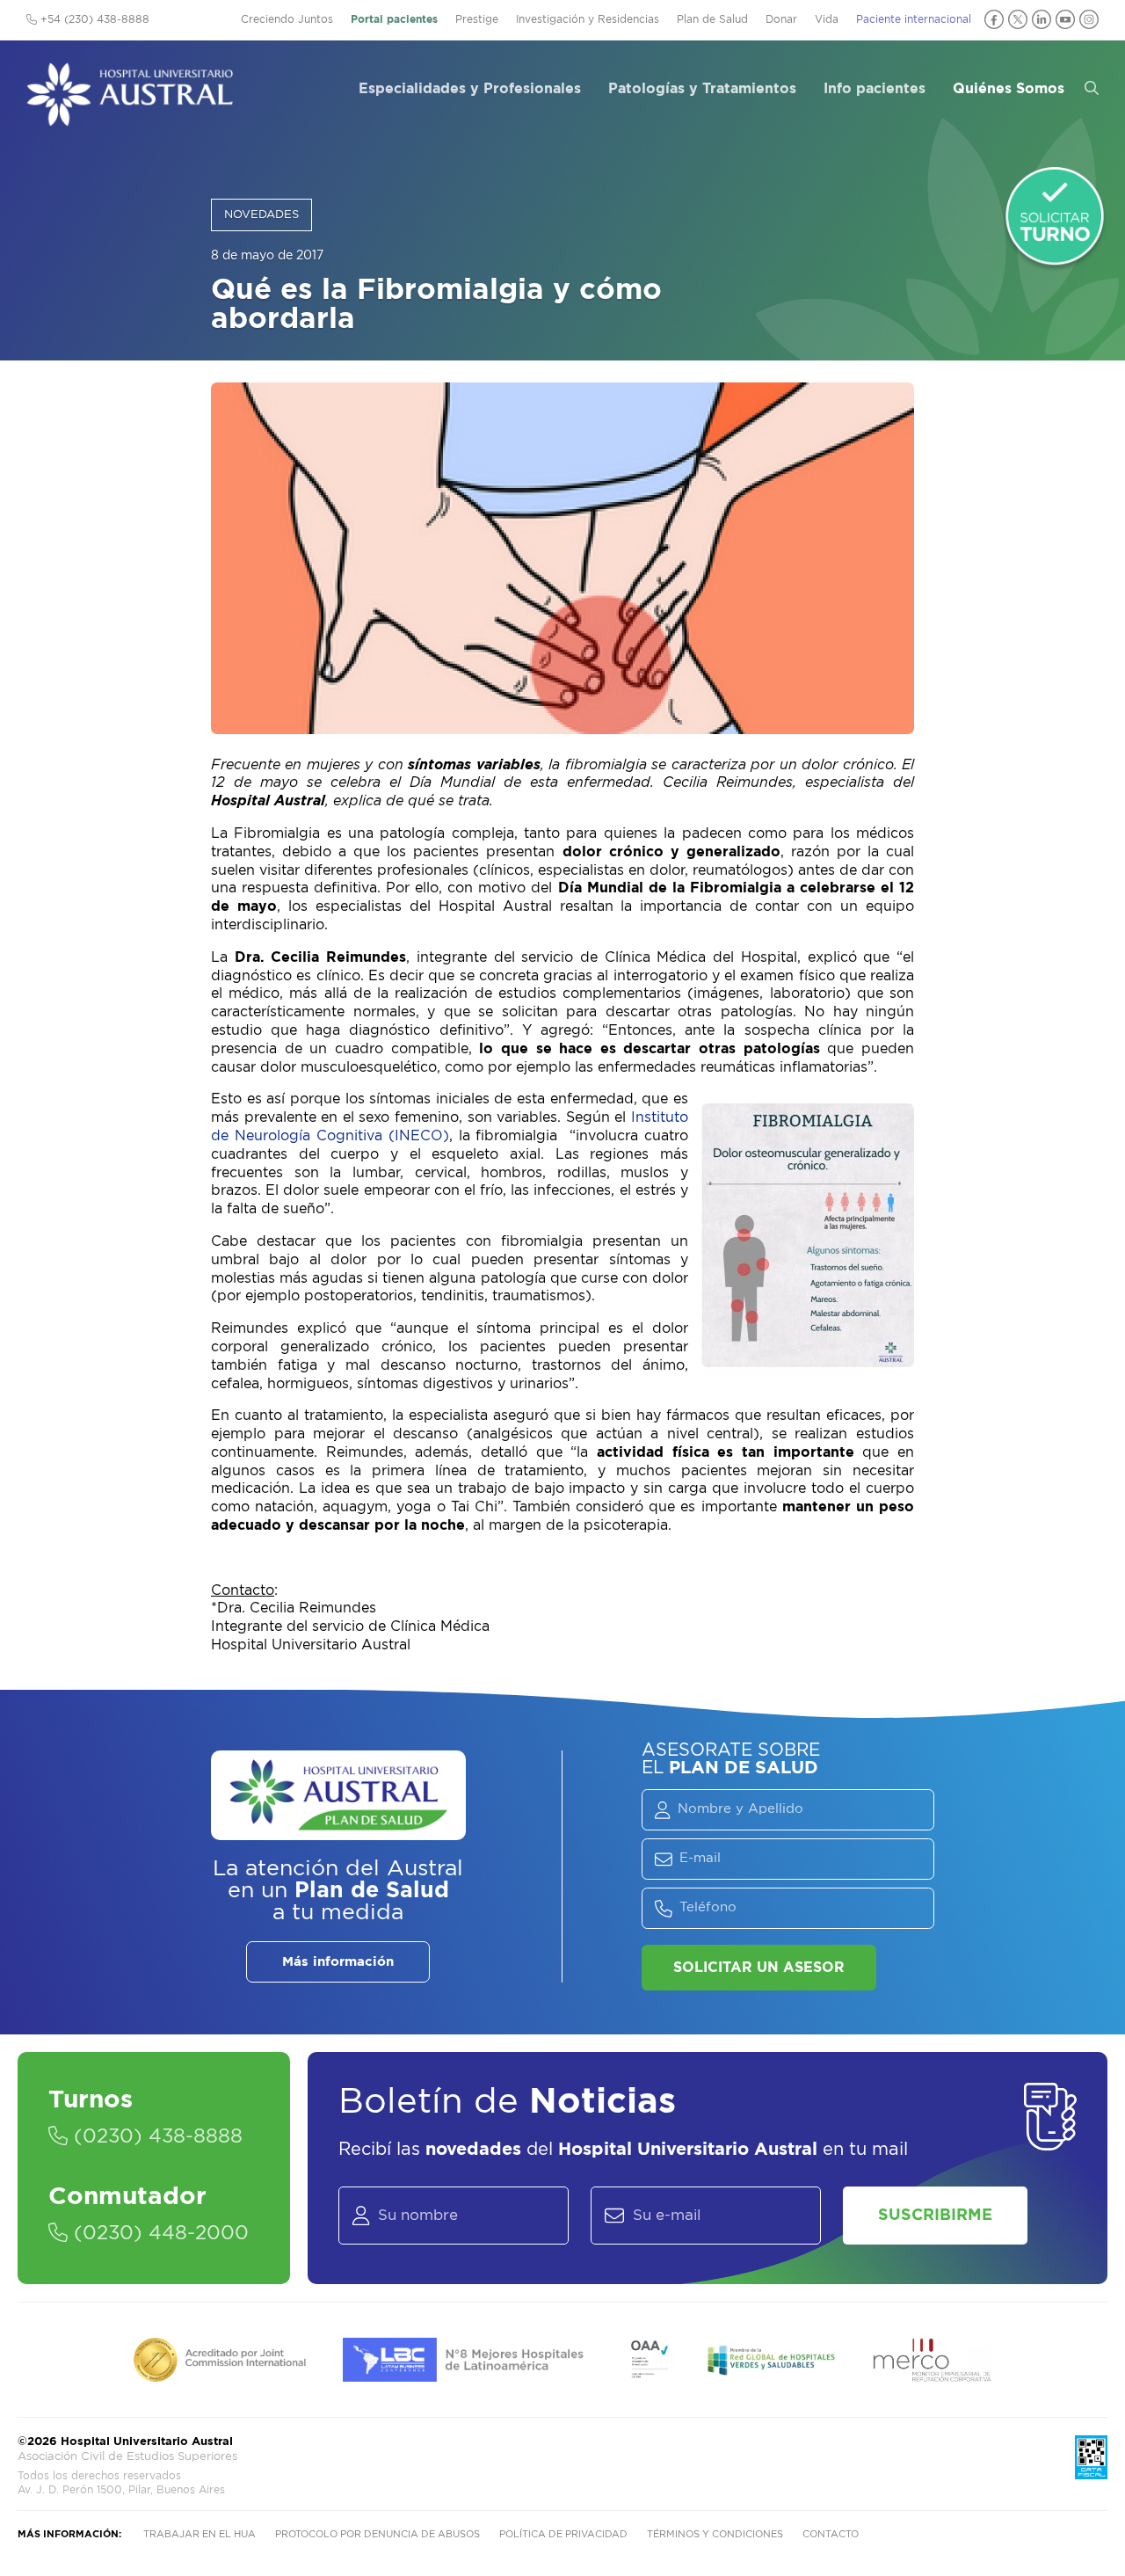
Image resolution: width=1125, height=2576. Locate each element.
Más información (338, 1962)
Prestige (477, 19)
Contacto (831, 2534)
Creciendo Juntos (287, 19)
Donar (781, 19)
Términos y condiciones (715, 2534)
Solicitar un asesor (759, 1968)
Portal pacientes (394, 19)
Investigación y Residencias (588, 19)
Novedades (261, 215)
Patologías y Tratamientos (702, 89)
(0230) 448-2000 (158, 2233)
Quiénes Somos (1009, 89)
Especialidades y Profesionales (470, 89)
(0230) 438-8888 (155, 2136)
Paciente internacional (914, 19)
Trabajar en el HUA (200, 2534)
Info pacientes (875, 89)
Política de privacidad (563, 2534)
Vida (827, 19)
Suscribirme (935, 2216)
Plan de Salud (712, 19)
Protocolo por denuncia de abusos (377, 2534)
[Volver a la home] (130, 118)
